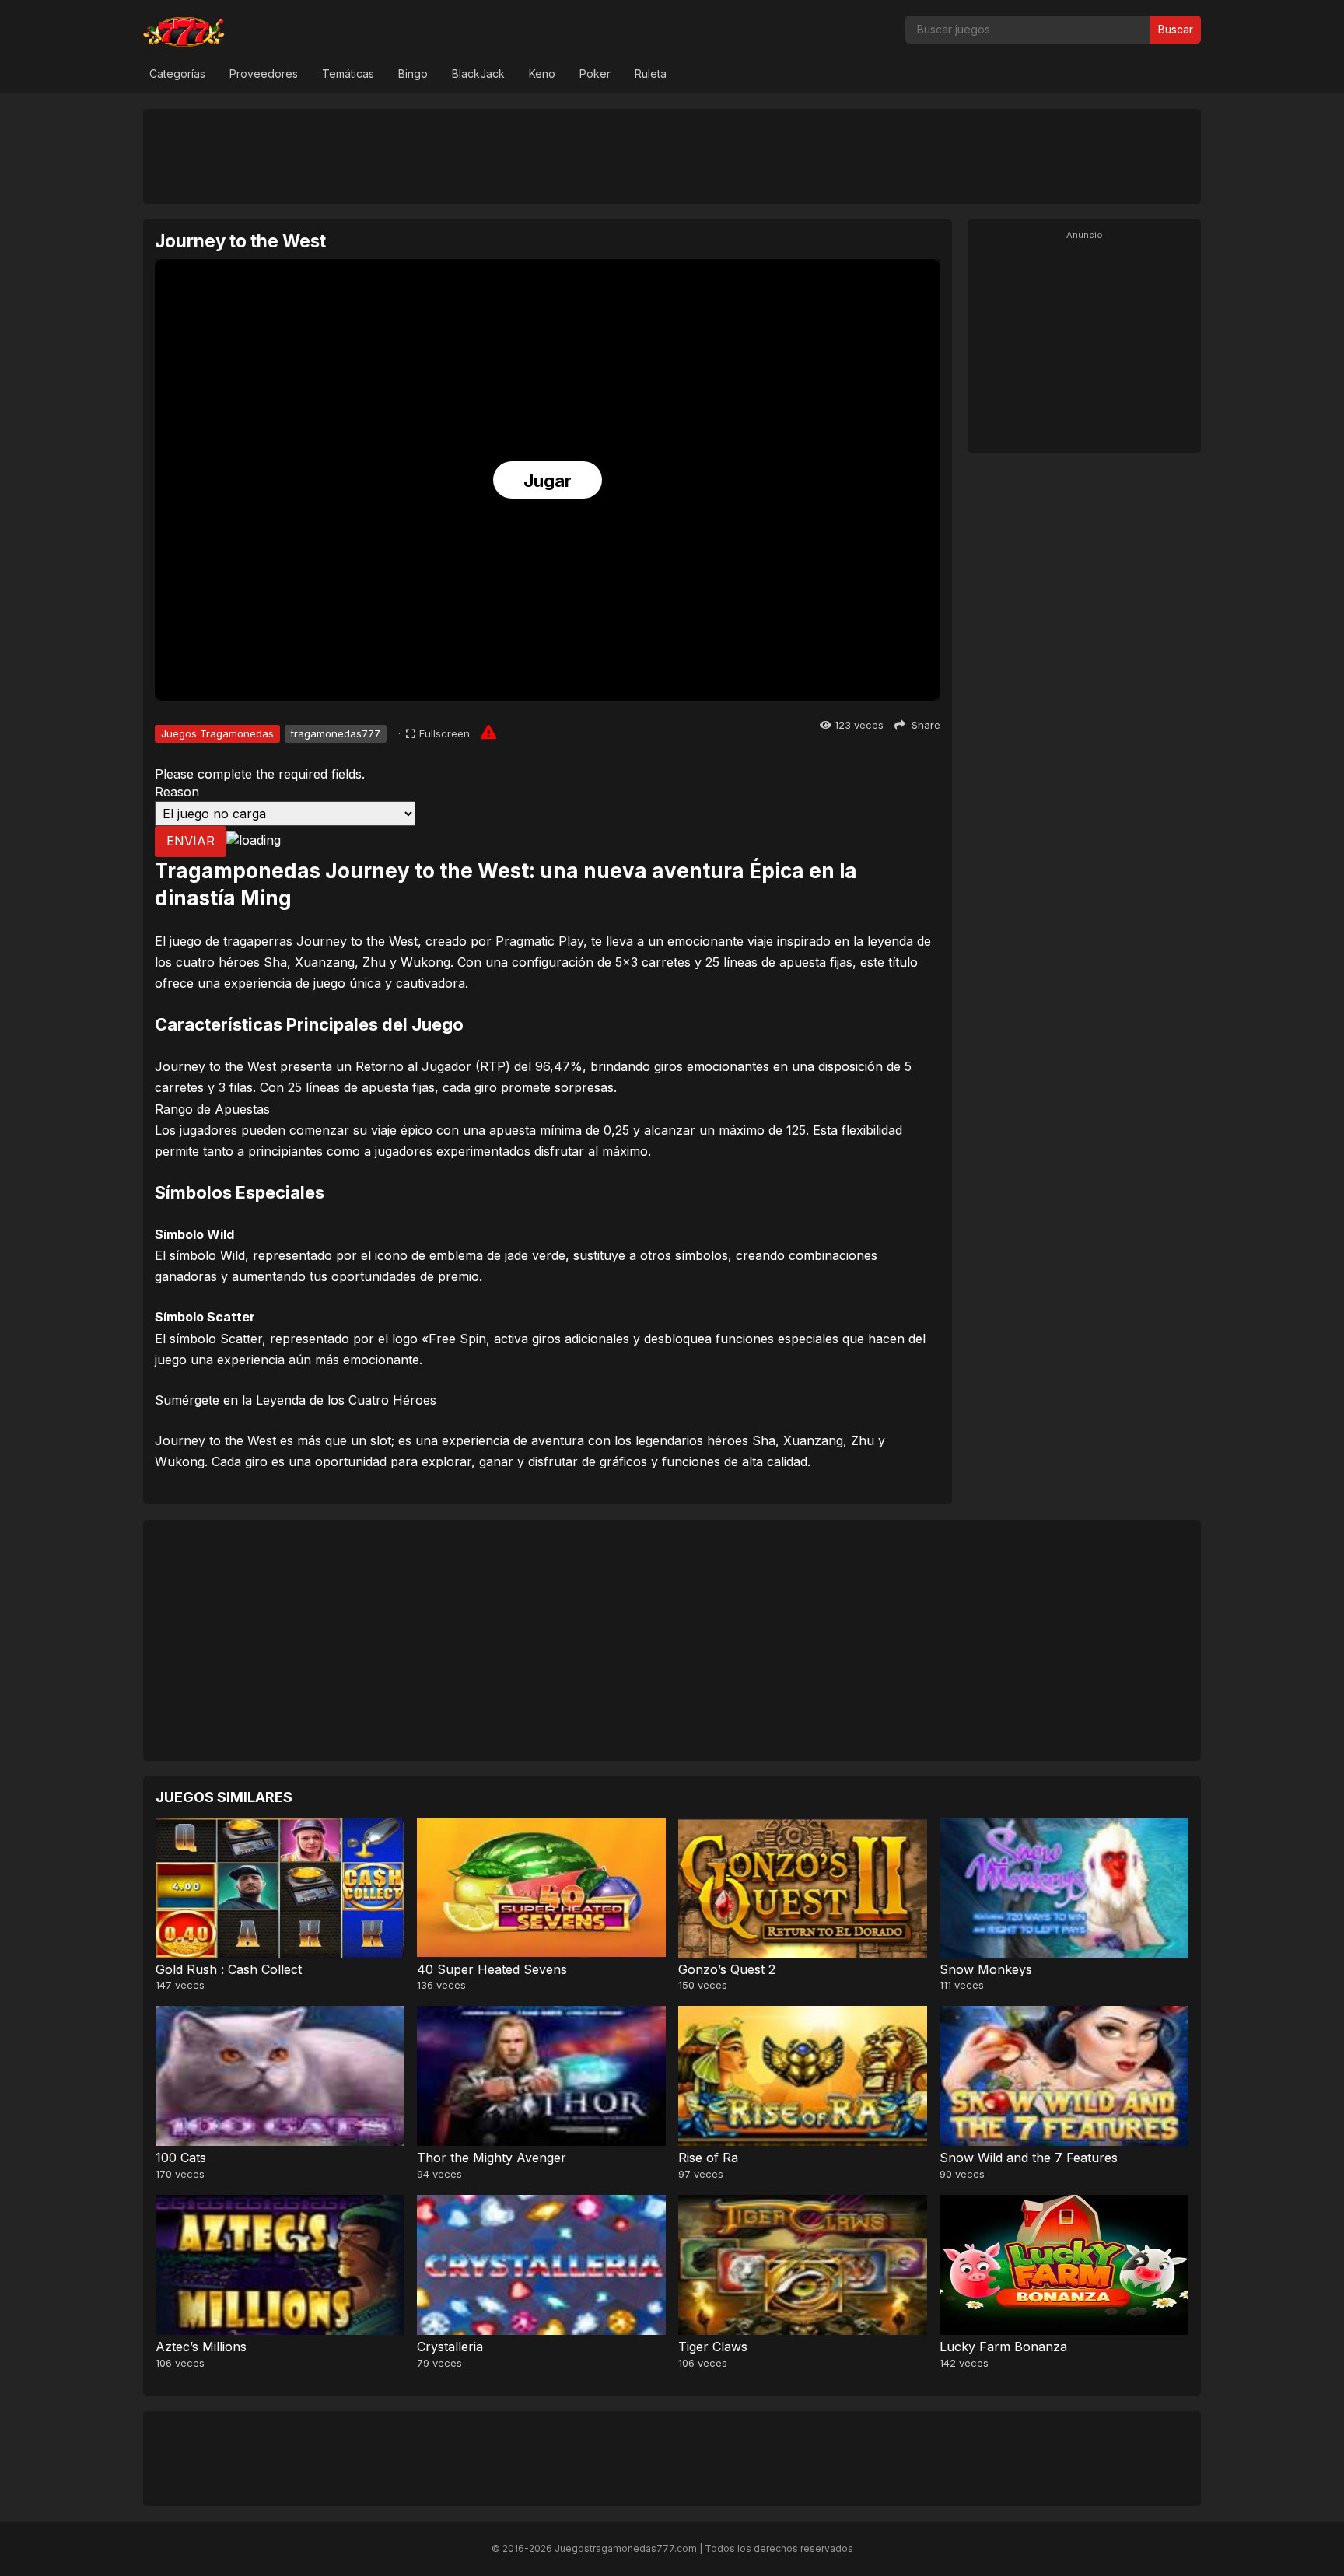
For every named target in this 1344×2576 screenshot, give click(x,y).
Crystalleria (450, 2347)
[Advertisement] (672, 156)
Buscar (1176, 29)
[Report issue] (488, 732)
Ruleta (651, 73)
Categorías (177, 73)
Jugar (548, 481)
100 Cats (181, 2158)
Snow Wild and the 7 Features (1029, 2158)
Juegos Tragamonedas (217, 733)
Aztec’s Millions (201, 2347)
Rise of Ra (708, 2158)
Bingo (413, 73)
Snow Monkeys (986, 1969)
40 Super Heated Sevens (492, 1969)
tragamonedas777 (336, 733)
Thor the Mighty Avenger (492, 2158)
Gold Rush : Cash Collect (229, 1969)
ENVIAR (191, 841)
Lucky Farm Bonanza (1003, 2347)
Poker (595, 73)
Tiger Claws (713, 2347)
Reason (177, 792)
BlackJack (478, 73)
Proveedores (264, 73)
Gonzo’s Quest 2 (727, 1969)
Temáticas (348, 73)
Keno (542, 73)
